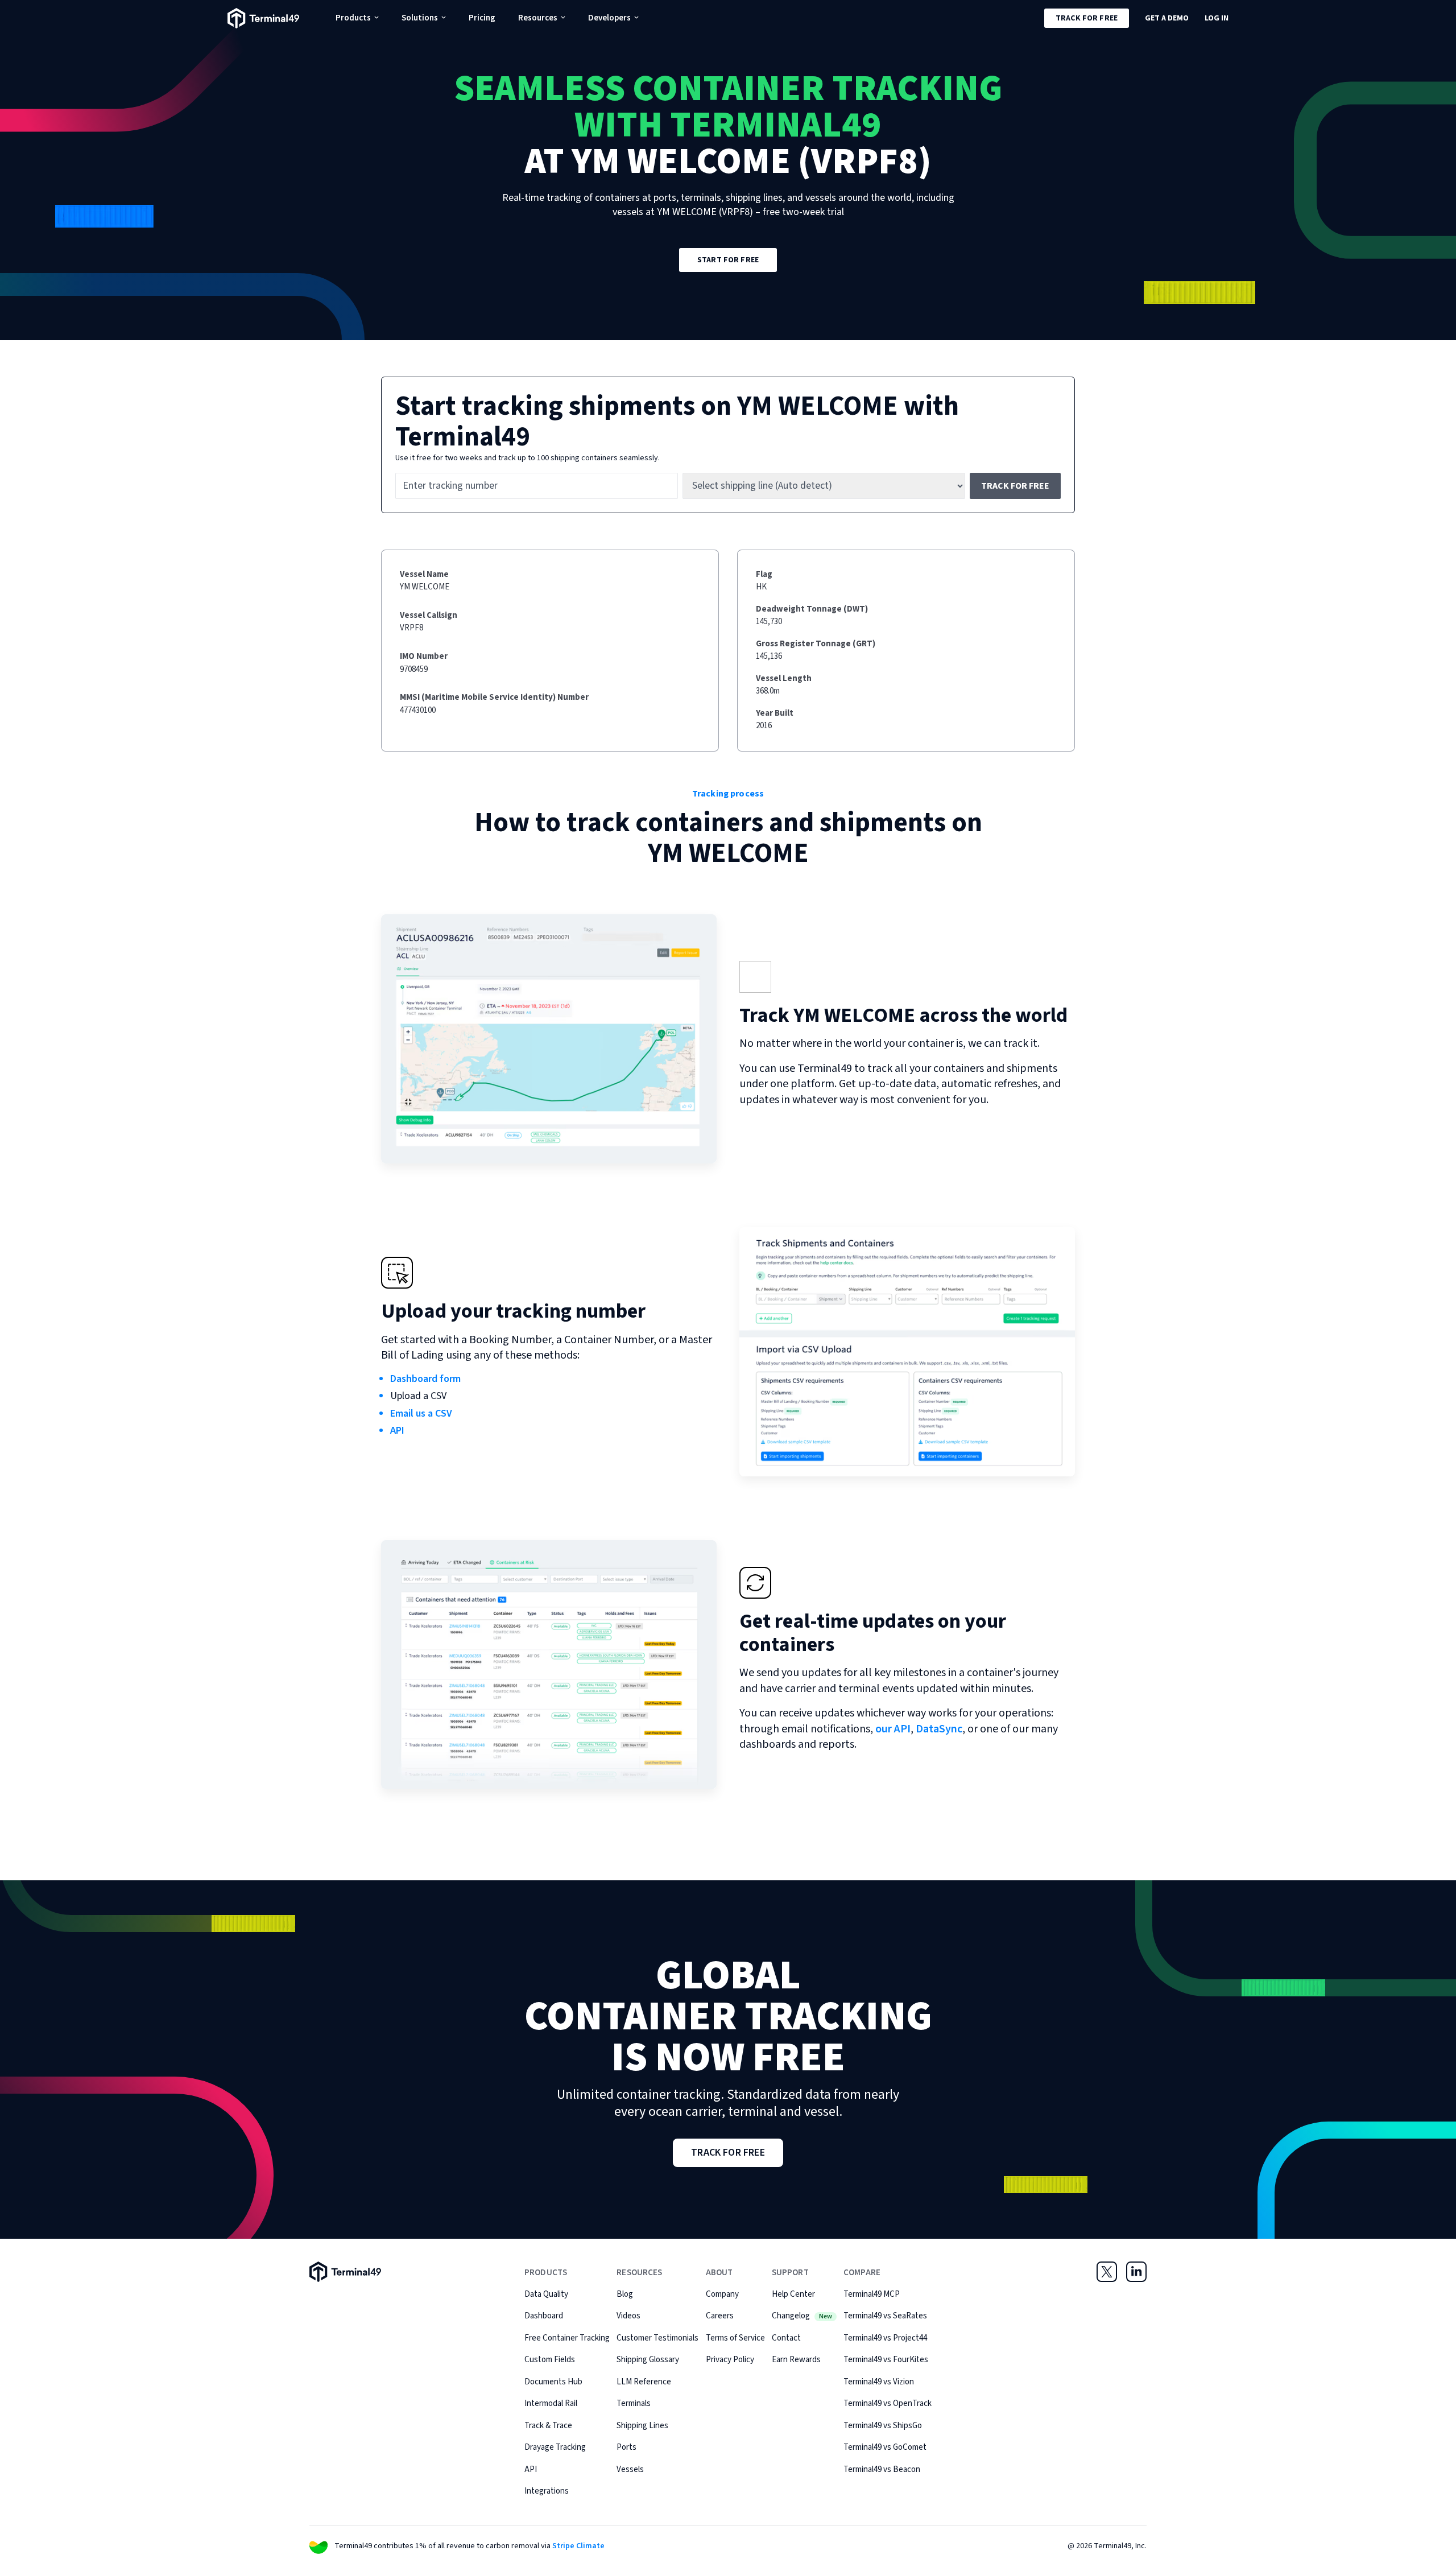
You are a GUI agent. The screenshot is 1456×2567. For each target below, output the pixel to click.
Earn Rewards (796, 2360)
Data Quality (546, 2294)
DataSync (939, 1729)
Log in (1217, 18)
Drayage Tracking (555, 2447)
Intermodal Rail (551, 2403)
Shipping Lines (642, 2426)
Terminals (634, 2403)
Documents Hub (553, 2382)
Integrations (547, 2491)
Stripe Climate (578, 2546)
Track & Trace (548, 2426)
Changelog (802, 2316)
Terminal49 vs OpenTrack (888, 2403)
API (397, 1431)
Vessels (630, 2469)
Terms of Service (735, 2338)
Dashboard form (425, 1379)
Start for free (728, 260)
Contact (786, 2338)
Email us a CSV (421, 1413)
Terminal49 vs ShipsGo (883, 2426)
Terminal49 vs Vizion (879, 2382)
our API (893, 1729)
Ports (626, 2447)
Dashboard (544, 2316)
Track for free (1087, 18)
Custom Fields (550, 2360)
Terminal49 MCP (872, 2294)
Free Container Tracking (567, 2338)
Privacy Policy (730, 2360)
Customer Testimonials (657, 2338)
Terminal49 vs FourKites (886, 2360)
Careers (720, 2316)
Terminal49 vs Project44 (885, 2338)
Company (722, 2294)
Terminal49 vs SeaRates (885, 2316)
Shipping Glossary (648, 2360)
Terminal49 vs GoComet (885, 2447)
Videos (628, 2316)
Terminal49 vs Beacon (882, 2469)
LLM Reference (644, 2382)
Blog (625, 2294)
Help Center (793, 2294)
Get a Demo (1167, 18)
